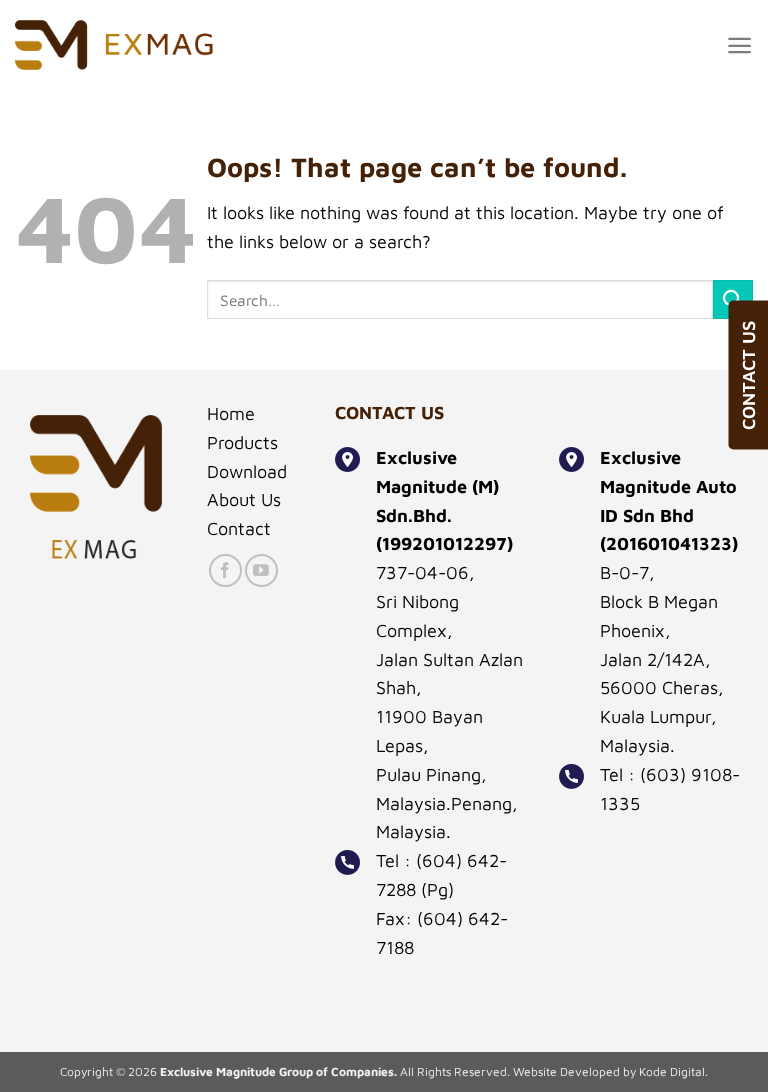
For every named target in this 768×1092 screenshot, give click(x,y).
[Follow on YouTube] (261, 570)
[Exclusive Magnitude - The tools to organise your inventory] (115, 45)
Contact (239, 528)
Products (242, 442)
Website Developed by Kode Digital (609, 1071)
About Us (244, 499)
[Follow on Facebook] (225, 570)
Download (247, 471)
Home (231, 413)
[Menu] (739, 45)
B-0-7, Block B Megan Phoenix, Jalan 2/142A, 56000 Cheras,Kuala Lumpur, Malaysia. (662, 659)
